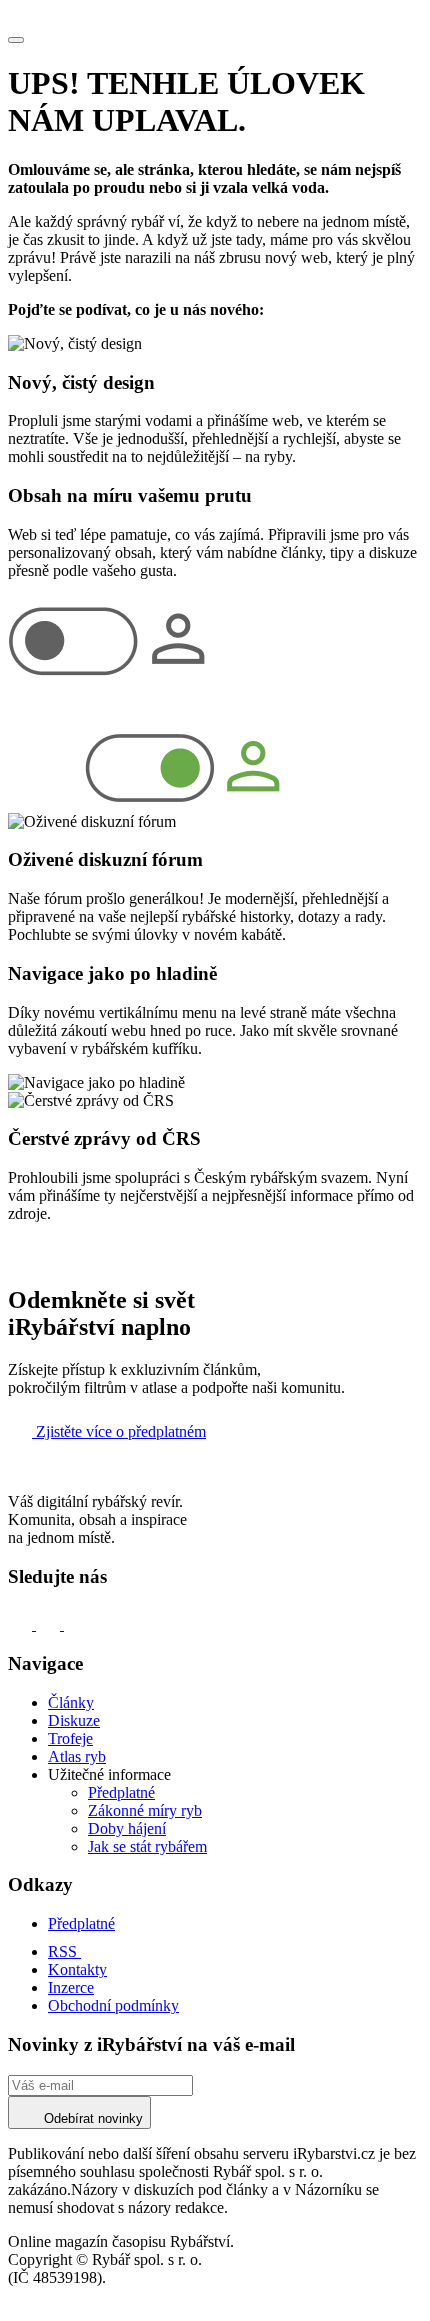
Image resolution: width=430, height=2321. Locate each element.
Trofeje (70, 1738)
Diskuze (74, 1720)
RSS (64, 1951)
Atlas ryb (77, 1756)
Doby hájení (127, 1828)
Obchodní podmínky (113, 2005)
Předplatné (121, 1792)
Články (71, 1702)
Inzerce (71, 1987)
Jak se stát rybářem (147, 1846)
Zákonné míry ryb (145, 1810)
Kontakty (77, 1969)
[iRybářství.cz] (215, 17)
